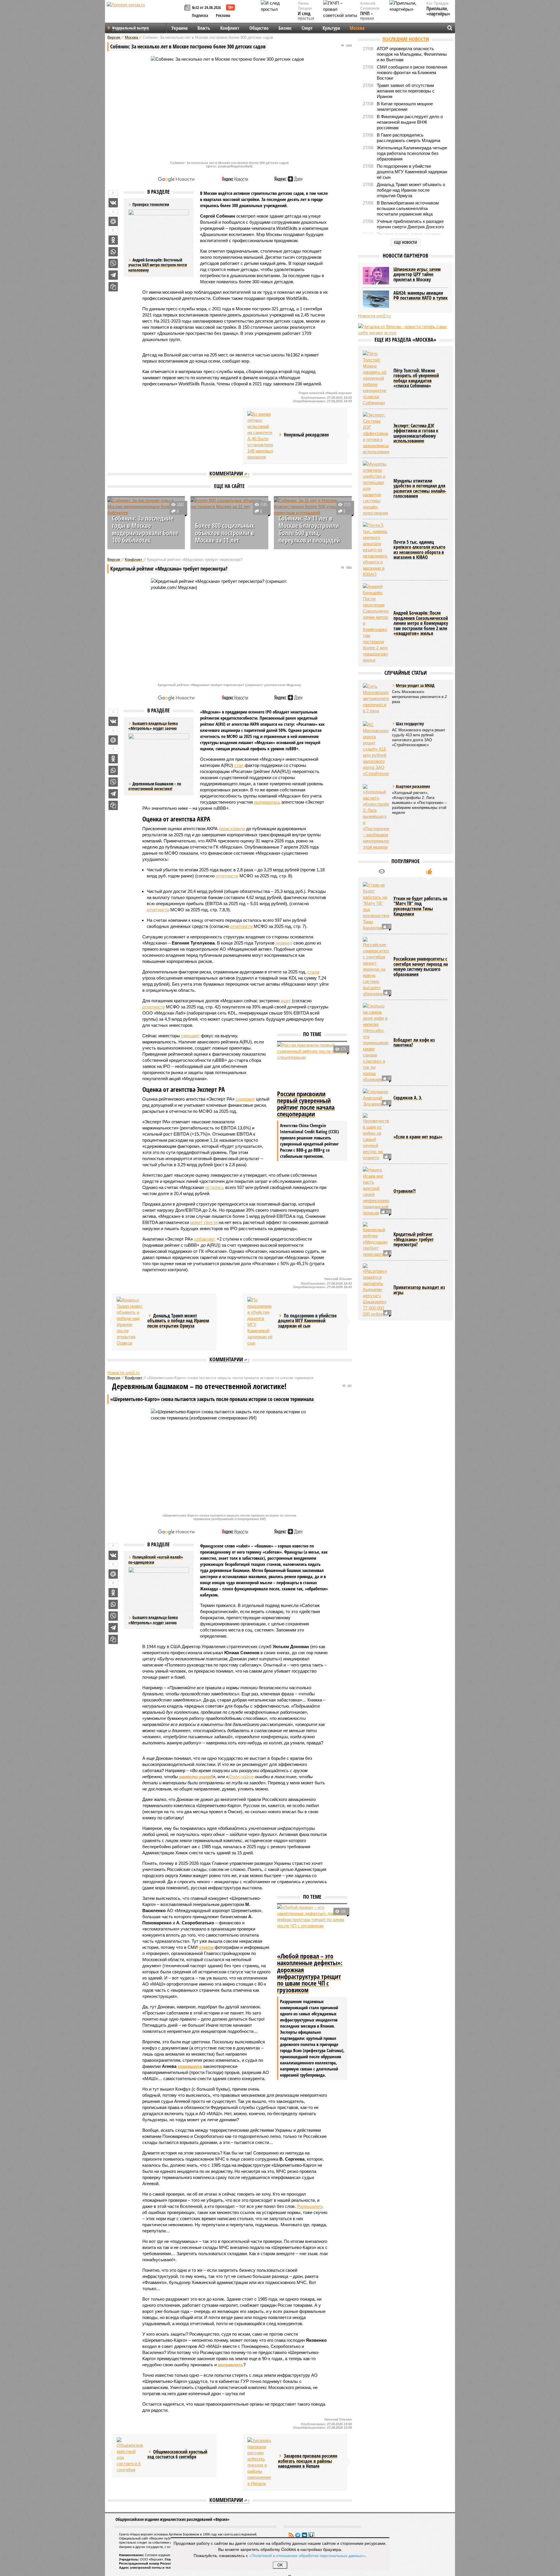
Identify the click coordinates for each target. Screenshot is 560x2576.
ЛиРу (311, 2535)
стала (313, 972)
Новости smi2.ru (124, 1373)
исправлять (231, 2365)
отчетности (227, 876)
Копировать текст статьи (113, 287)
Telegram (298, 2535)
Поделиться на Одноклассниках (113, 240)
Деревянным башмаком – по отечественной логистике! (155, 786)
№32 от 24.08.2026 (206, 7)
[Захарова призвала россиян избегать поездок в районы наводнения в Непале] (260, 2462)
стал (239, 765)
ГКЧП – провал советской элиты (370, 21)
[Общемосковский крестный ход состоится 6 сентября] (130, 2455)
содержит (245, 1099)
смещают (190, 1036)
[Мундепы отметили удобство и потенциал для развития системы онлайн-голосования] (376, 488)
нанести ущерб (196, 1777)
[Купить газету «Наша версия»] (188, 8)
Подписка (200, 15)
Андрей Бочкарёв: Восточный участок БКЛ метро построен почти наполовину (158, 265)
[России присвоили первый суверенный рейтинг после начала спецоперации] (312, 1065)
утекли (206, 1947)
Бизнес (285, 28)
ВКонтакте (304, 2535)
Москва (357, 28)
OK (280, 2565)
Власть (204, 28)
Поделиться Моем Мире (113, 221)
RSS (291, 2535)
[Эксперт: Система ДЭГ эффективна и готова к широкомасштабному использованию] (376, 433)
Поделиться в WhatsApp (113, 252)
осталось (215, 1187)
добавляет (205, 1239)
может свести (204, 1222)
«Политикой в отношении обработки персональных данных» (307, 2555)
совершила (190, 2066)
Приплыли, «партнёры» (438, 11)
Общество (259, 28)
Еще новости (406, 242)
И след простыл (306, 16)
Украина (180, 28)
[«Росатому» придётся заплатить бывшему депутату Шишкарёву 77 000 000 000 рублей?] (376, 1290)
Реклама (223, 15)
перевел (284, 943)
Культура (331, 28)
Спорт (307, 28)
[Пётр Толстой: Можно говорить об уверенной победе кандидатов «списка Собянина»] (376, 378)
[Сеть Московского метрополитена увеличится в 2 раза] (376, 698)
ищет (286, 1001)
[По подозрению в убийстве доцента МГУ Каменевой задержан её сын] (260, 1321)
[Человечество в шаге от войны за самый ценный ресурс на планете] (376, 1137)
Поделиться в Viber (113, 263)
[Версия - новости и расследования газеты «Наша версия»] (145, 14)
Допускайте (241, 1777)
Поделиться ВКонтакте (113, 203)
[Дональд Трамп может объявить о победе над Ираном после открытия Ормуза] (130, 1321)
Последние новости (406, 39)
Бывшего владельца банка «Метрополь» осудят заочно (153, 1620)
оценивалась (267, 802)
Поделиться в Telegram (113, 275)
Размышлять (310, 2206)
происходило (232, 829)
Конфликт (230, 28)
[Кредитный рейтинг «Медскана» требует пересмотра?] (376, 1240)
